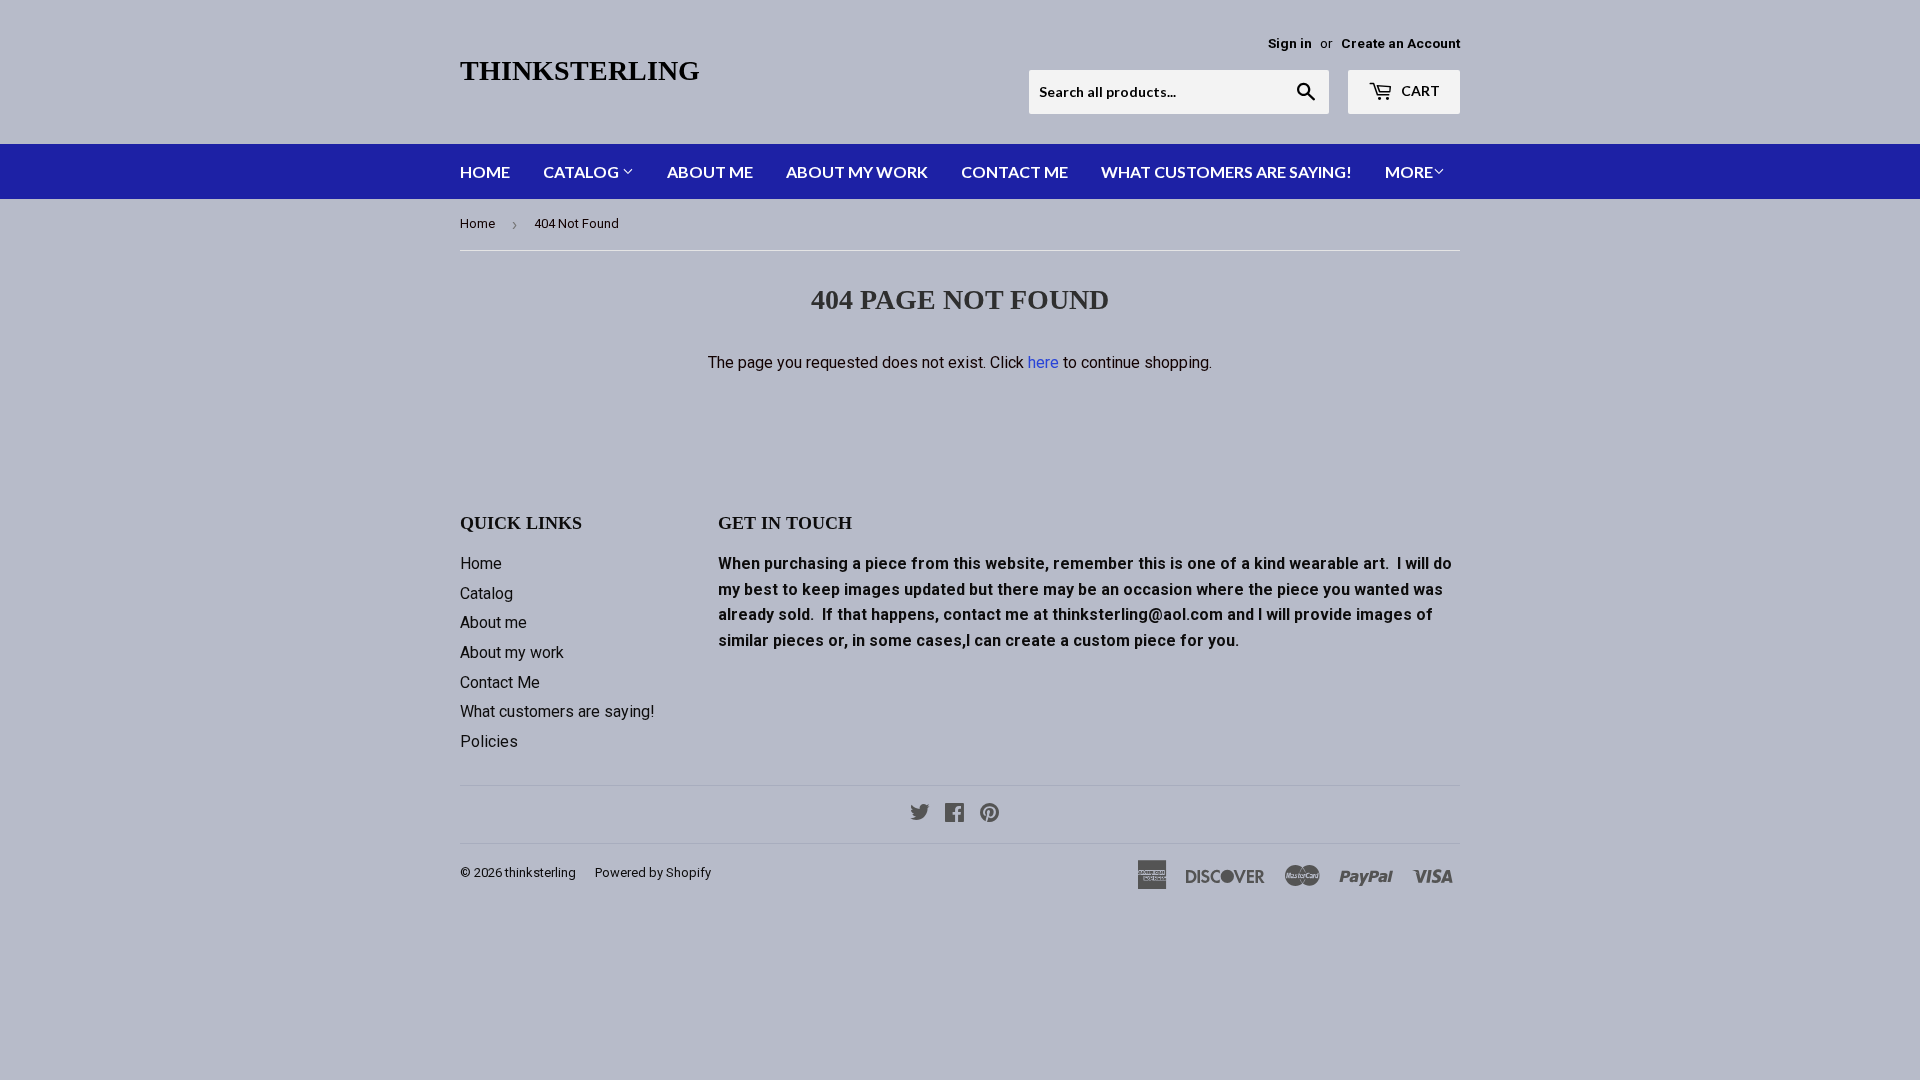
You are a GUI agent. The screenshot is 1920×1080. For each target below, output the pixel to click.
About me (710, 171)
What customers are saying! (1226, 171)
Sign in (1290, 43)
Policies (489, 741)
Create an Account (1400, 43)
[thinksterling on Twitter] (920, 814)
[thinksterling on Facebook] (954, 814)
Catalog (582, 171)
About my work (857, 171)
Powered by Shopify (653, 872)
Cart (1419, 90)
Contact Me (1014, 171)
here (1043, 362)
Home (485, 171)
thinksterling (580, 70)
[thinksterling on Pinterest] (989, 814)
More (1409, 171)
